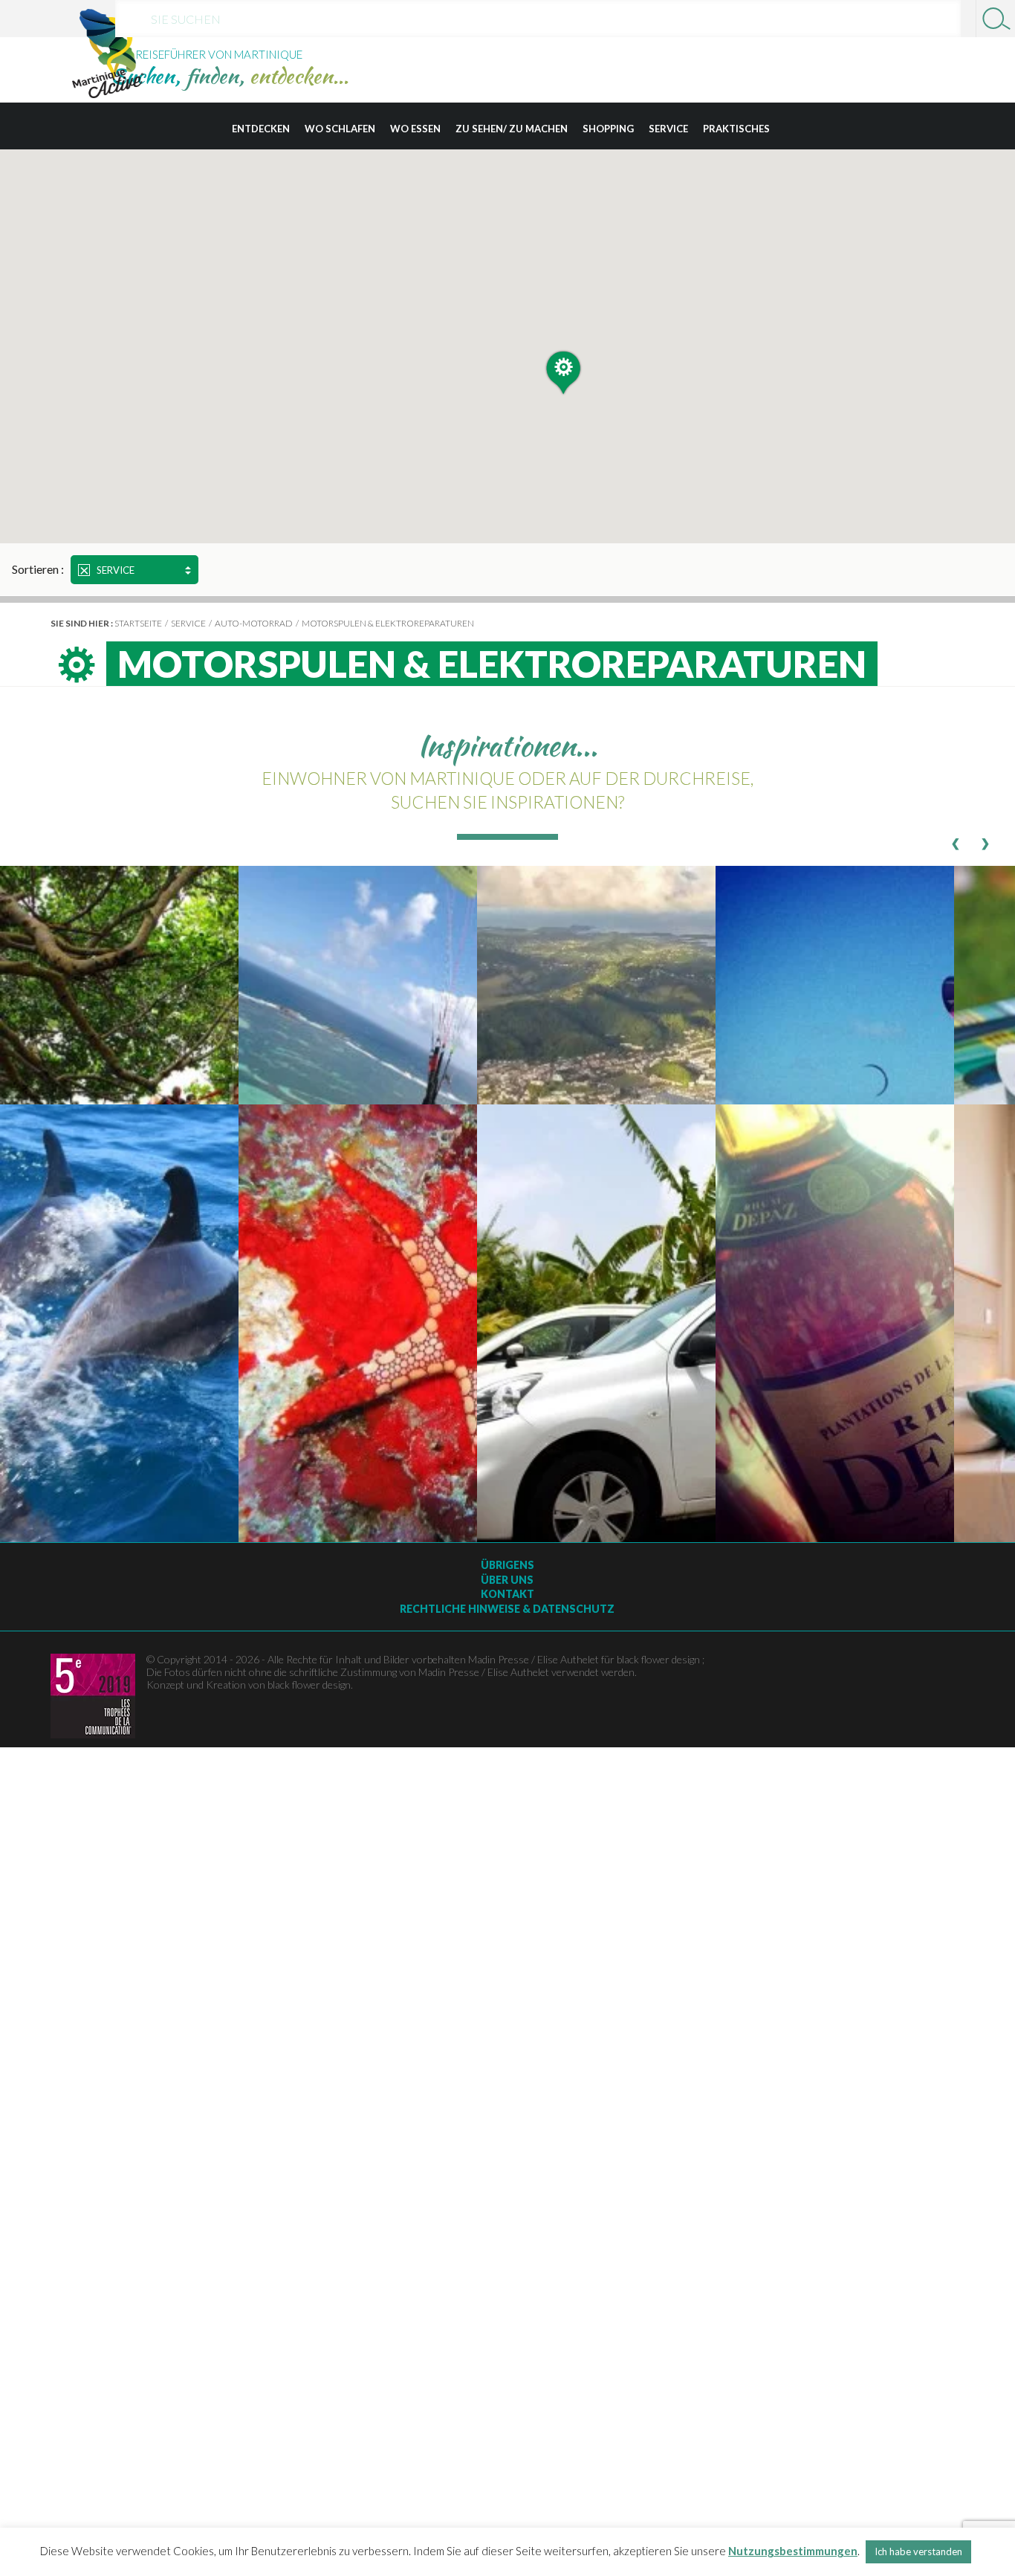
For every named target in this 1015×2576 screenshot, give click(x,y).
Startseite (138, 623)
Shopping (608, 129)
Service (668, 129)
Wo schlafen (340, 129)
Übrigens (507, 1565)
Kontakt (507, 1594)
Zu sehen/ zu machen (512, 129)
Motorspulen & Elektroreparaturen (388, 623)
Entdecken (261, 129)
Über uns (507, 1580)
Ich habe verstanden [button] (918, 2551)
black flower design (309, 1685)
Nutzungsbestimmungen (793, 2551)
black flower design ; (661, 1659)
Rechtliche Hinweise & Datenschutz (507, 1609)
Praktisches (736, 129)
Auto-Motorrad (254, 623)
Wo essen (415, 129)
